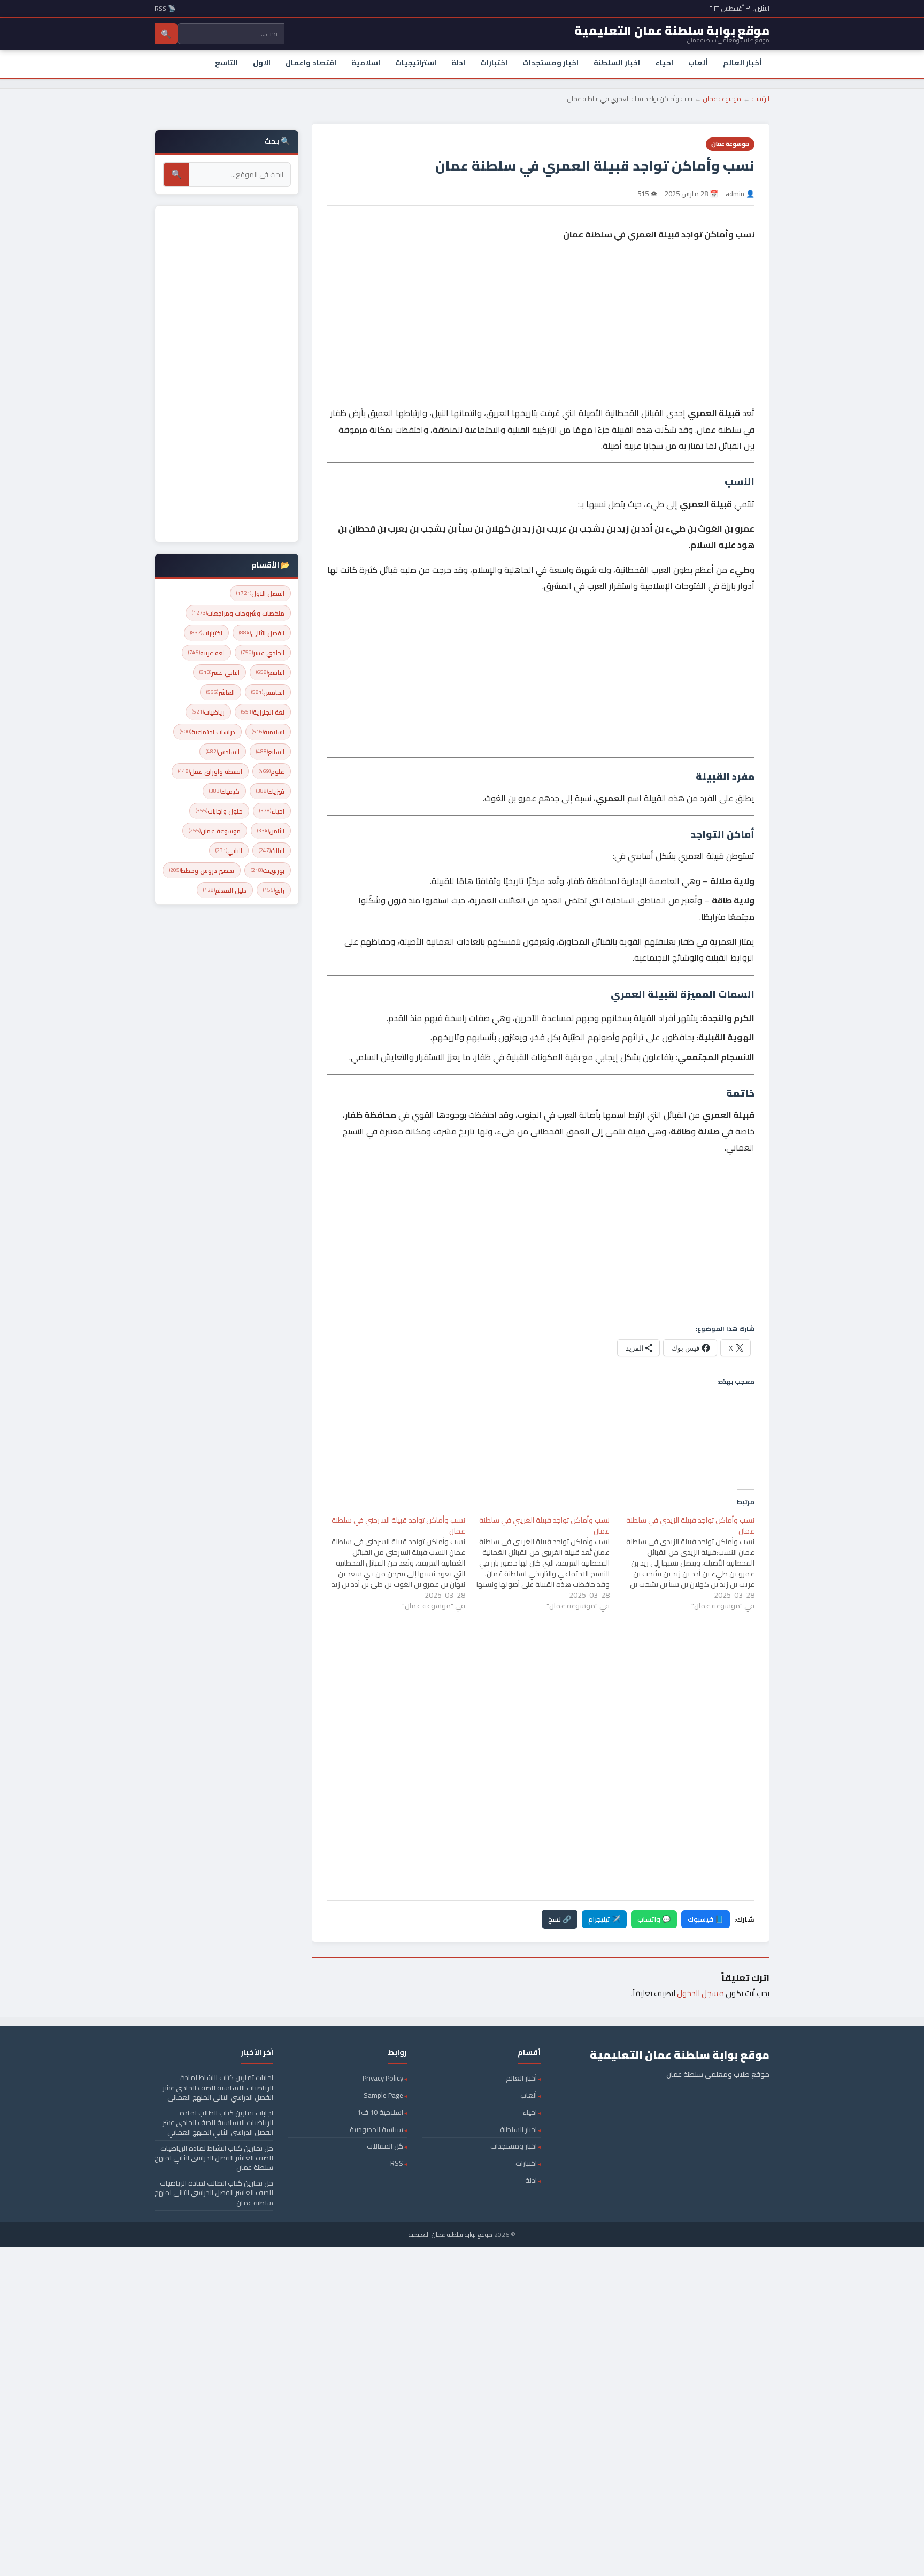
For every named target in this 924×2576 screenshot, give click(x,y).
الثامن (271, 831)
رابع (274, 890)
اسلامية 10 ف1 (380, 2112)
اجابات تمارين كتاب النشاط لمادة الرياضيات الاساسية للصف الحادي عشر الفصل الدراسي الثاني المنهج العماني (218, 2087)
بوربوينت (268, 871)
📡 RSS (165, 8)
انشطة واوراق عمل (210, 772)
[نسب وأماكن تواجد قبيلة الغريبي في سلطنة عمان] (538, 1563)
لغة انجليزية (263, 712)
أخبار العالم (742, 63)
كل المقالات (385, 2146)
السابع (270, 752)
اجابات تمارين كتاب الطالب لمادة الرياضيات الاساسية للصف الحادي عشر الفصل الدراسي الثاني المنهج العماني (218, 2122)
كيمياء (224, 791)
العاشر (221, 692)
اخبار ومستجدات (550, 63)
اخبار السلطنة (617, 63)
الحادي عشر (263, 653)
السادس (223, 752)
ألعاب (698, 63)
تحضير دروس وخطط (202, 871)
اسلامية (366, 63)
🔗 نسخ (560, 1919)
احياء (664, 63)
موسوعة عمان (722, 99)
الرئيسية (761, 99)
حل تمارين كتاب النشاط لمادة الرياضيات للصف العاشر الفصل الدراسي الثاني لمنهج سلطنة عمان (214, 2158)
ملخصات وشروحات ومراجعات (238, 613)
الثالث (272, 851)
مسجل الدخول (700, 1993)
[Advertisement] (541, 291)
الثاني (229, 851)
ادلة (458, 63)
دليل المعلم (225, 890)
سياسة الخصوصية (376, 2129)
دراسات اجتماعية (207, 732)
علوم (272, 772)
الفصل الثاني (262, 633)
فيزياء (270, 791)
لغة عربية (206, 653)
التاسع (226, 63)
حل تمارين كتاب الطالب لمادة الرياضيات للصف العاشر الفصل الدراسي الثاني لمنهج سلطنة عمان (214, 2192)
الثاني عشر (220, 673)
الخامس (268, 692)
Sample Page (383, 2095)
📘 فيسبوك (706, 1919)
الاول (262, 63)
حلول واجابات (219, 811)
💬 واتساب (654, 1919)
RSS (397, 2163)
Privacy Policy (383, 2078)
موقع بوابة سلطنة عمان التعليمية (451, 2234)
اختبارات (494, 63)
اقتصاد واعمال (311, 63)
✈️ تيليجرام (604, 1919)
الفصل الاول (260, 593)
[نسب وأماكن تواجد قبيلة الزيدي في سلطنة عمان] (682, 1563)
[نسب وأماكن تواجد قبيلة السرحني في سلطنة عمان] (393, 1563)
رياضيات (208, 712)
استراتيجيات (416, 63)
